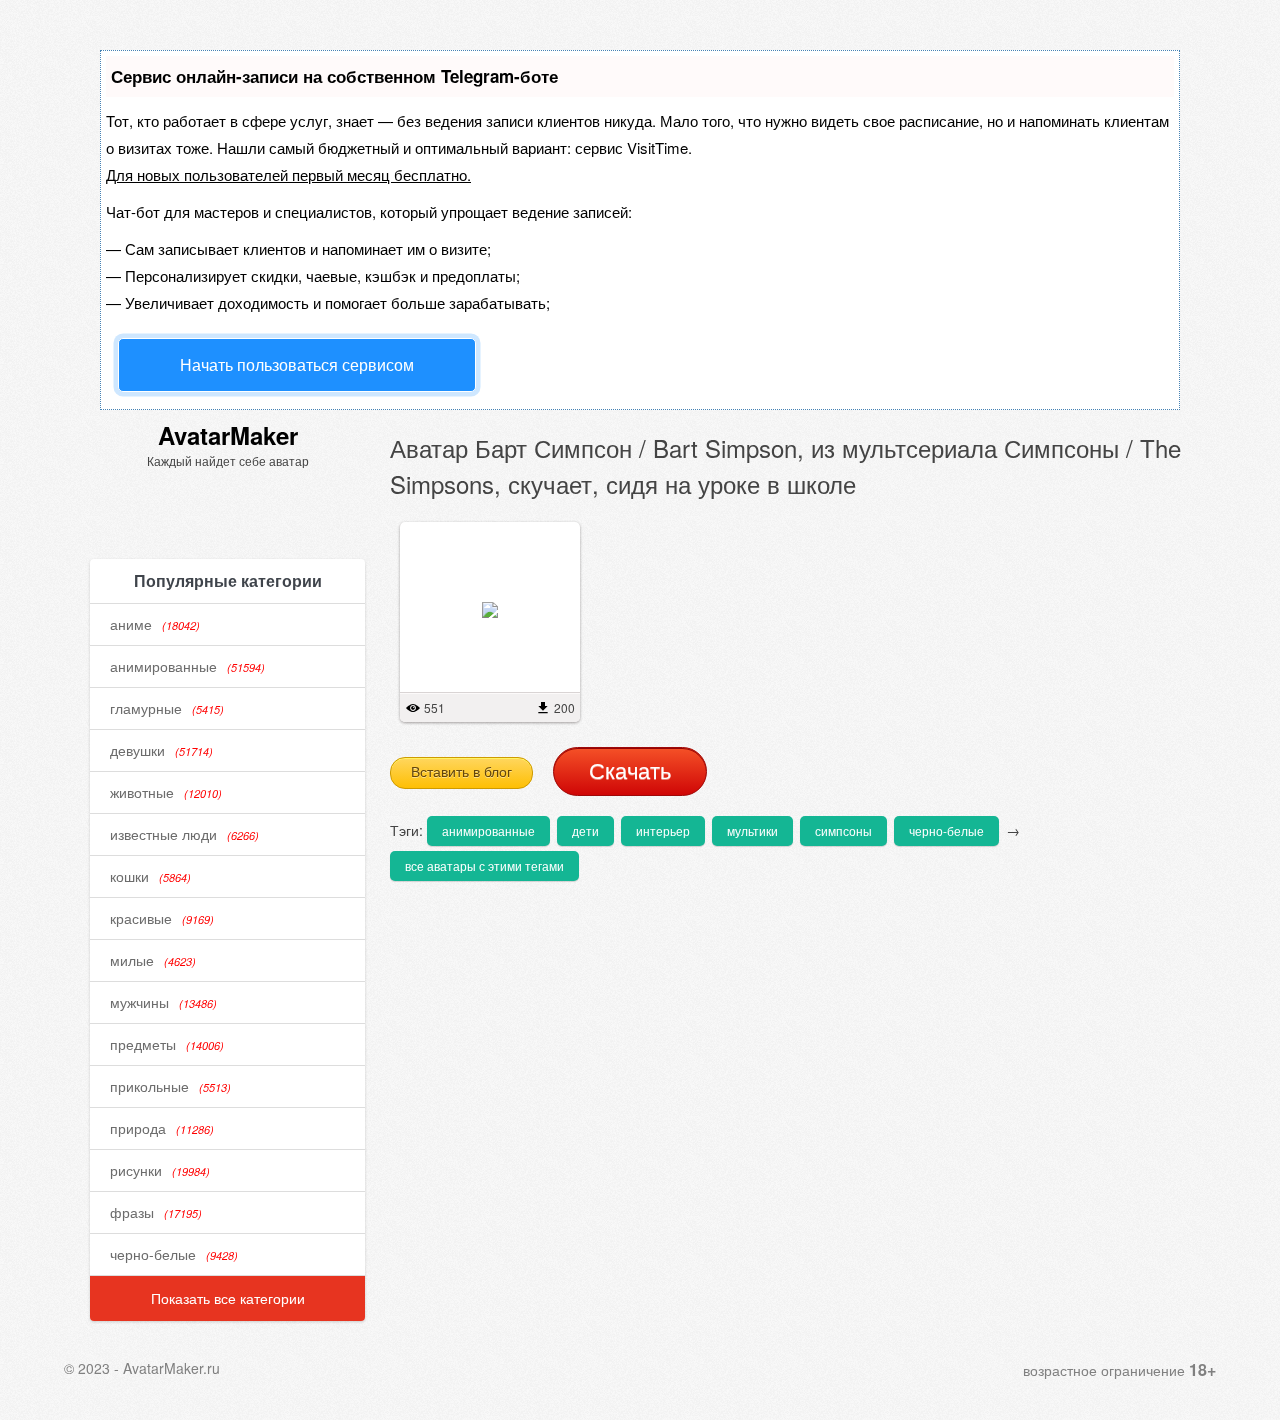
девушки (161, 750)
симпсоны (843, 830)
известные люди (184, 834)
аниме (155, 624)
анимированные (187, 666)
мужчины (163, 1002)
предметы (167, 1044)
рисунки (160, 1170)
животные (166, 792)
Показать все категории (228, 1298)
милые (153, 960)
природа (162, 1128)
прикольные (170, 1086)
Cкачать (630, 771)
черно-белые (174, 1254)
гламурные (167, 708)
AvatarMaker (228, 435)
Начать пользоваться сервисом (297, 364)
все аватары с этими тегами (484, 865)
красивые (162, 918)
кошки (150, 876)
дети (585, 830)
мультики (752, 830)
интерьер (663, 830)
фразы (156, 1212)
